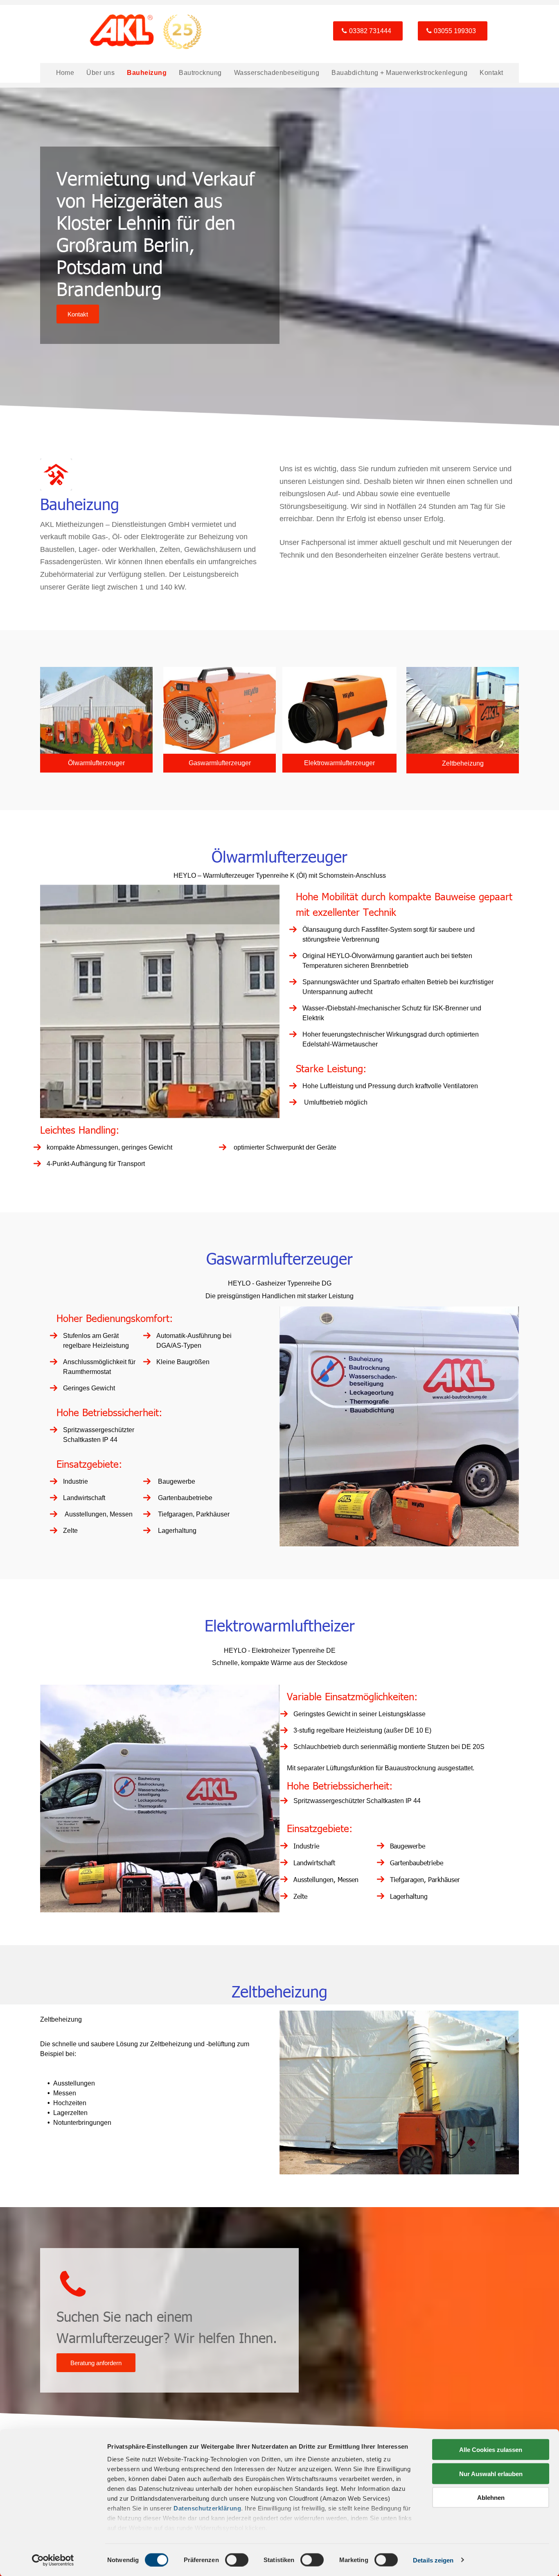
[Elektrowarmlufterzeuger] (339, 710)
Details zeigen (433, 2560)
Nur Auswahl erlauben (491, 2473)
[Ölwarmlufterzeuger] (96, 710)
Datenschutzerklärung (207, 2508)
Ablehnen (491, 2498)
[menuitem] (65, 73)
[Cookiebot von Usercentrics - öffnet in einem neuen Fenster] (53, 2560)
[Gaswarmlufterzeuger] (220, 710)
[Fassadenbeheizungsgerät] (463, 710)
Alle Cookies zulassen (491, 2450)
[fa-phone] (73, 2299)
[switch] (237, 2560)
